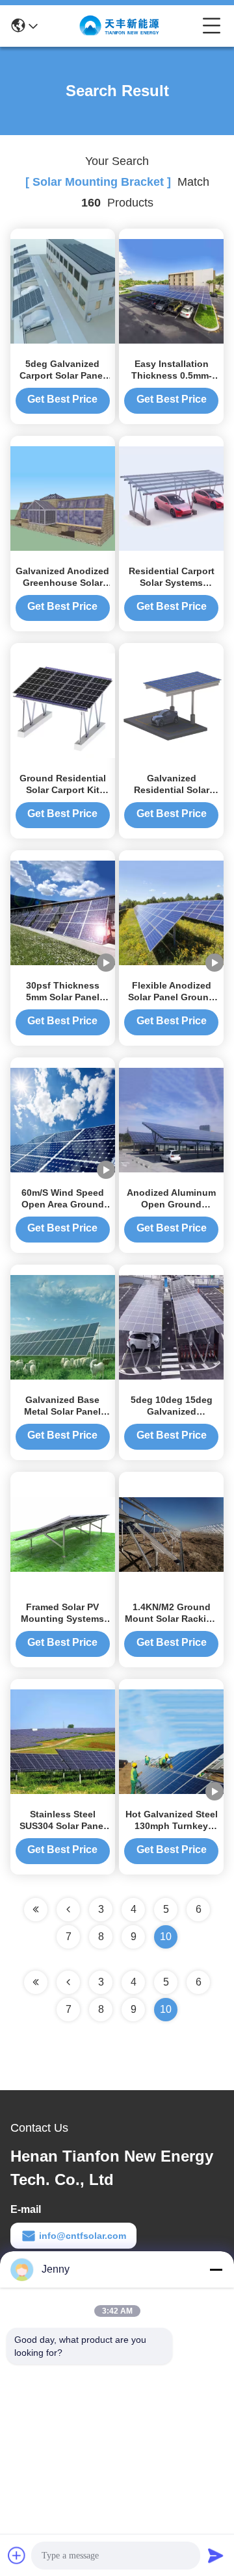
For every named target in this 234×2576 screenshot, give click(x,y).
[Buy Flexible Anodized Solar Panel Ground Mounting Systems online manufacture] (171, 912)
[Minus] (216, 2269)
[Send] (216, 2555)
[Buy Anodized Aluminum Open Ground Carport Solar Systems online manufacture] (171, 1119)
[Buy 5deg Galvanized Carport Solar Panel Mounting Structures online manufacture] (63, 290)
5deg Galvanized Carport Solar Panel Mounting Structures (63, 375)
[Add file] (17, 2555)
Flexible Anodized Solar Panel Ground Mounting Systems (171, 997)
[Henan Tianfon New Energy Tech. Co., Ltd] (120, 26)
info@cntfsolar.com (83, 2236)
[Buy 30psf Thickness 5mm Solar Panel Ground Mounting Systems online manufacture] (63, 912)
